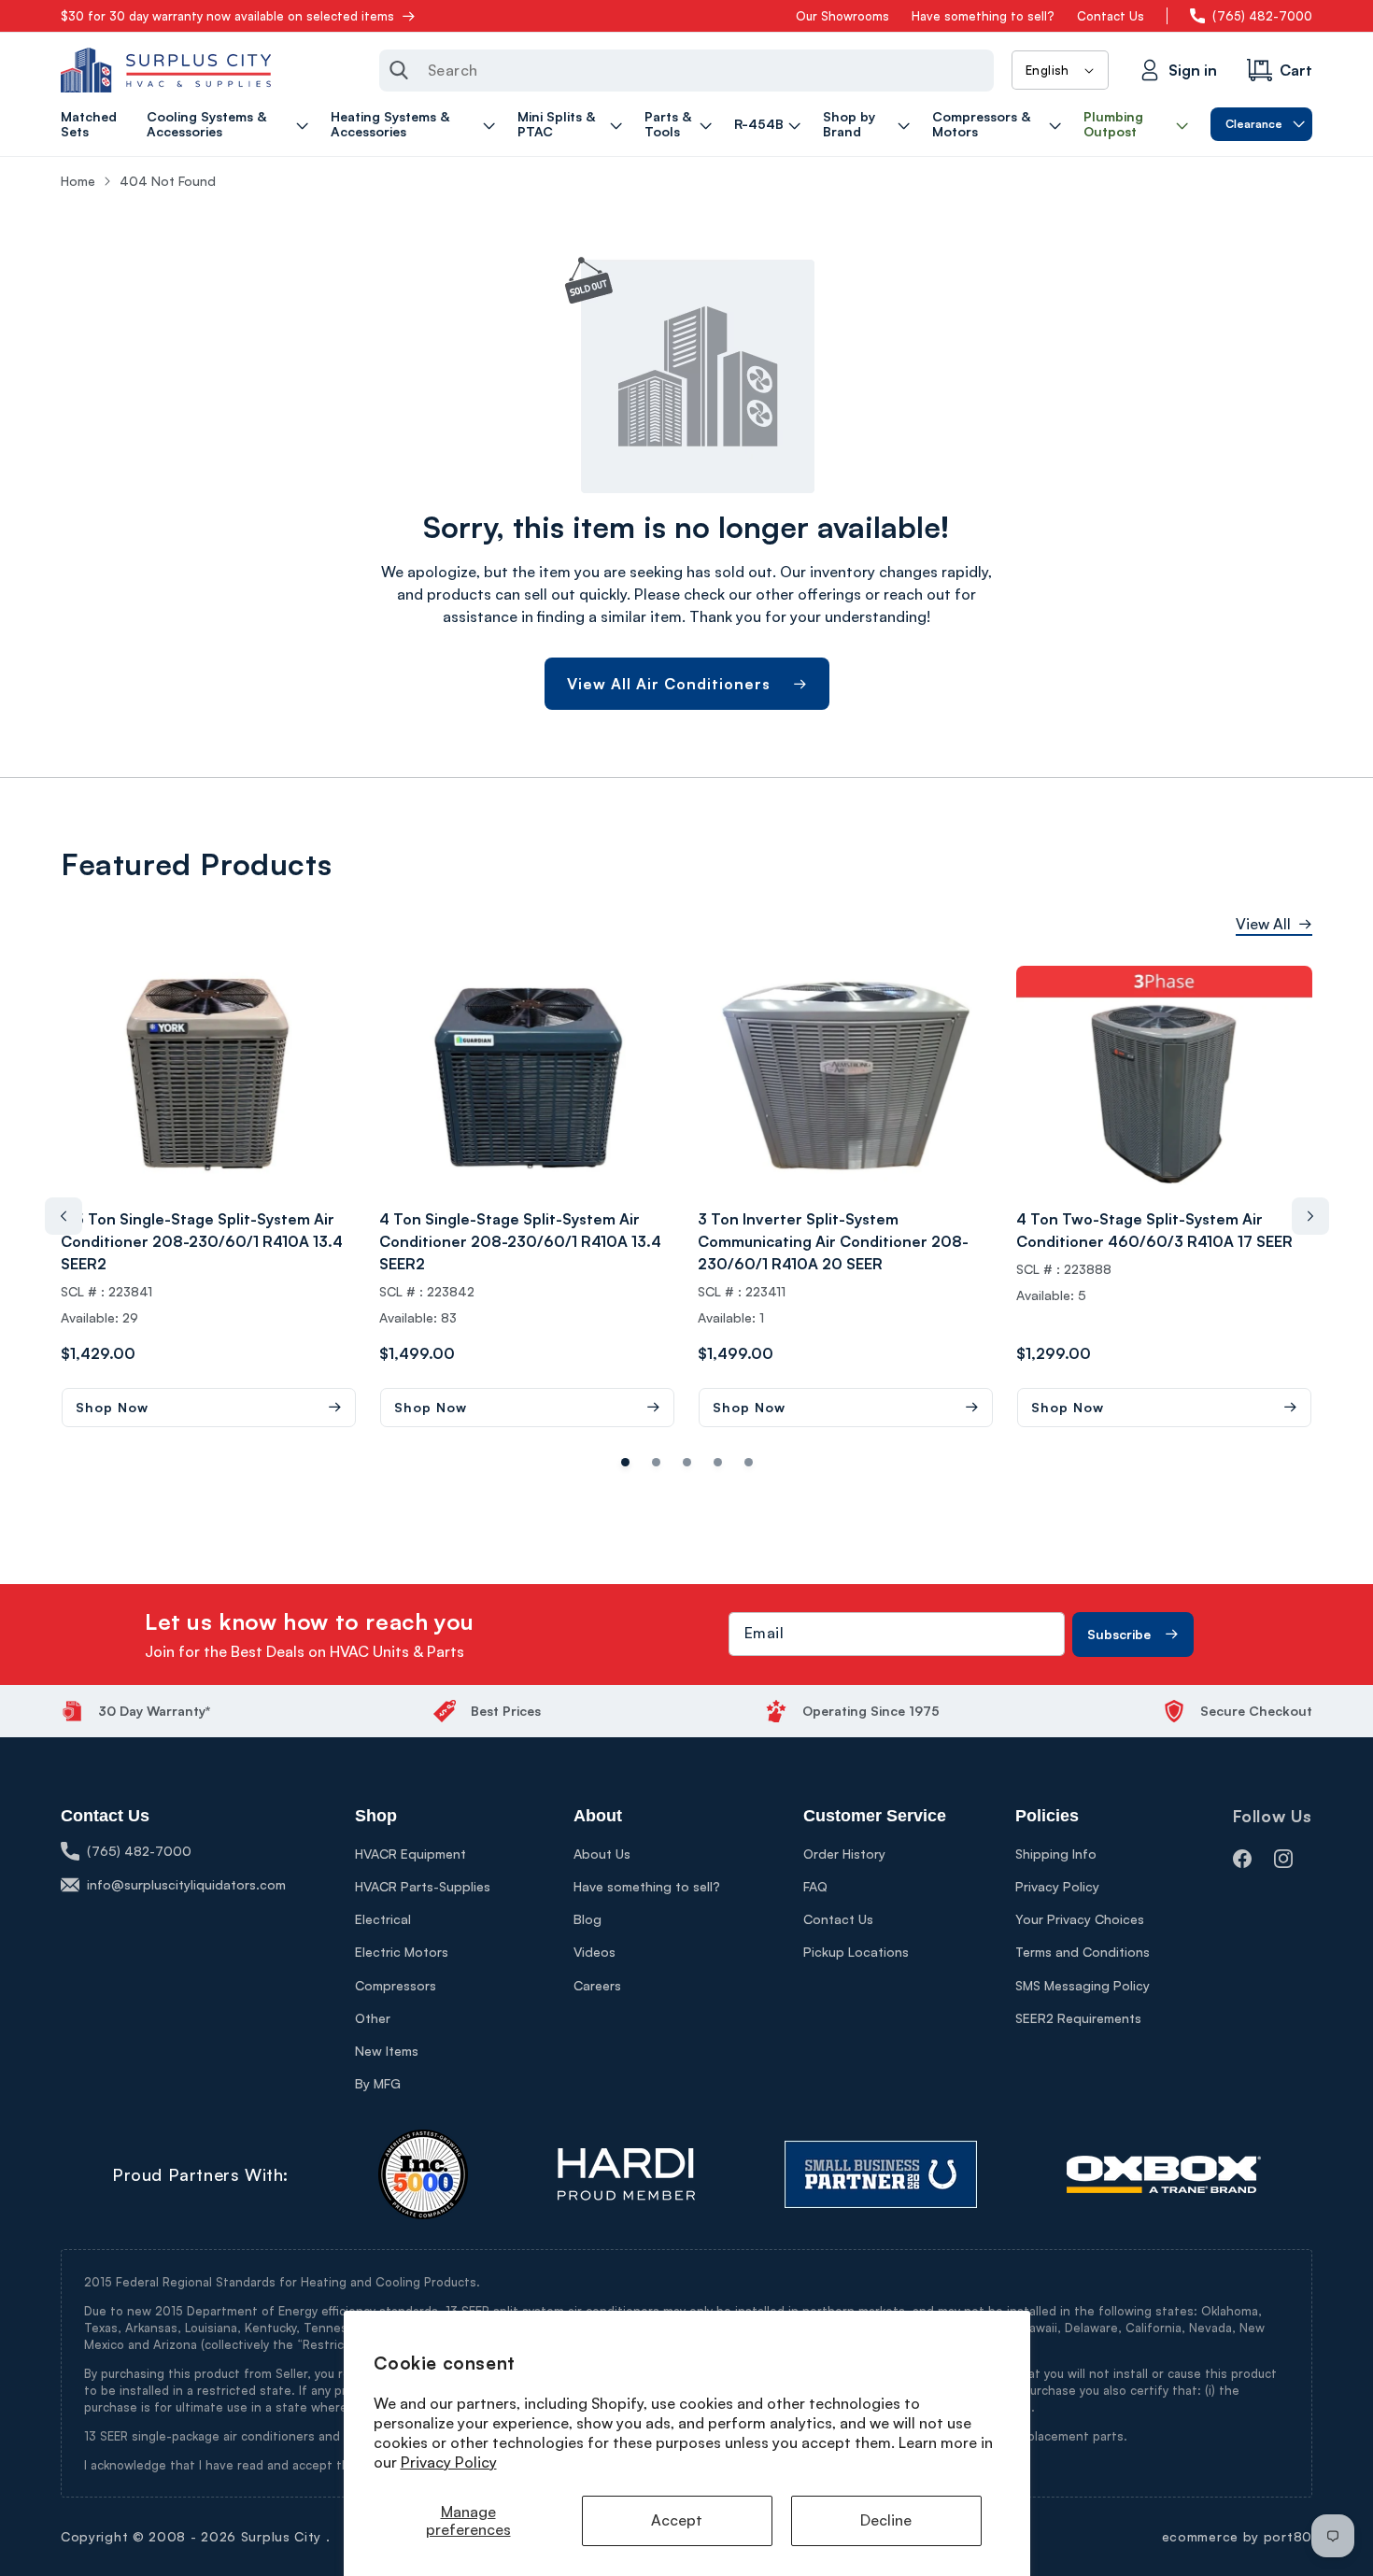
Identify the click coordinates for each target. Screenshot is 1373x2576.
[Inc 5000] (423, 2174)
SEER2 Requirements (1078, 2018)
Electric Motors (402, 1952)
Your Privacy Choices (1080, 1919)
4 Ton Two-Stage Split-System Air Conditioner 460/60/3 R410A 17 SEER (1154, 1230)
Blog (587, 1919)
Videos (594, 1952)
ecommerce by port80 (1237, 2536)
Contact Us (1111, 16)
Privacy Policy (449, 2462)
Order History (844, 1854)
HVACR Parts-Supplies (423, 1886)
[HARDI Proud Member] (626, 2174)
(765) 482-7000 (1262, 16)
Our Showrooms (842, 16)
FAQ (815, 1886)
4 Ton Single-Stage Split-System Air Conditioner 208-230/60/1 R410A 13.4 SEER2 (520, 1241)
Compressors (396, 1985)
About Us (602, 1854)
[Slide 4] (749, 1462)
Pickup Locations (856, 1952)
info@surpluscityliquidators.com (186, 1884)
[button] (230, 124)
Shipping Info (1056, 1854)
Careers (597, 1985)
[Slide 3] (718, 1462)
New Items (387, 2051)
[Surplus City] (166, 70)
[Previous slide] (64, 1216)
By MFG (378, 2083)
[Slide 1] (656, 1462)
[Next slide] (1310, 1216)
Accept (677, 2520)
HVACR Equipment (410, 1854)
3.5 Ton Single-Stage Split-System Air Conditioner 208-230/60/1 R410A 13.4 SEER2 (202, 1241)
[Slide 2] (687, 1462)
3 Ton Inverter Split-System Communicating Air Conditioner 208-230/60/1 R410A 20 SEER (833, 1241)
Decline (886, 2520)
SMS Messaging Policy (1083, 1985)
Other (373, 2018)
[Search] (399, 70)
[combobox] (686, 71)
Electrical (383, 1919)
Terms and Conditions (1083, 1952)
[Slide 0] (625, 1462)
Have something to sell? (983, 16)
